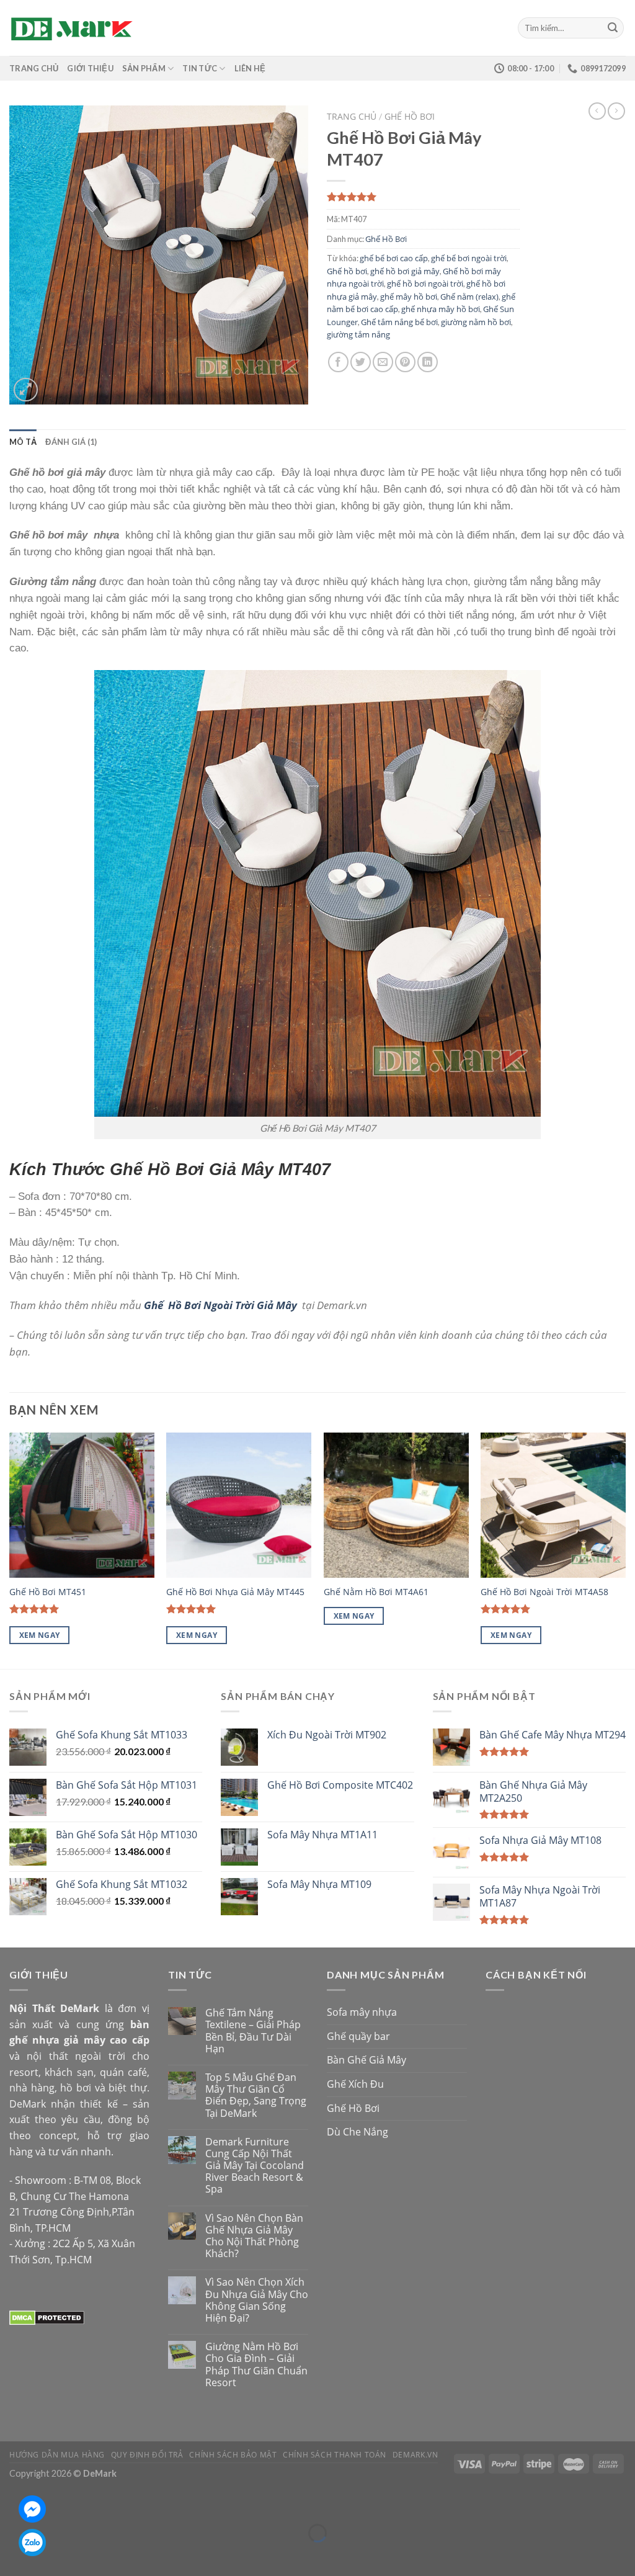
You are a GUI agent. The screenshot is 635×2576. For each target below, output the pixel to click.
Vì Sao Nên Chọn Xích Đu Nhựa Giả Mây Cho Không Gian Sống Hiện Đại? (257, 2300)
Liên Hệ (250, 68)
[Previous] (10, 1550)
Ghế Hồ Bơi (410, 116)
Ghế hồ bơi (347, 271)
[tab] (23, 442)
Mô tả (23, 442)
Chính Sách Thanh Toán (335, 2455)
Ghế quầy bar (358, 2036)
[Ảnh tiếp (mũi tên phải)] (46, 2555)
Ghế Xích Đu (355, 2084)
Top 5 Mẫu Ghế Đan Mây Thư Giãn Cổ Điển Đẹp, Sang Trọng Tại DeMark (256, 2095)
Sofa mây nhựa (362, 2012)
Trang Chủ (34, 68)
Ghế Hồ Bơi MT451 (48, 1592)
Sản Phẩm (144, 68)
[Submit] (613, 28)
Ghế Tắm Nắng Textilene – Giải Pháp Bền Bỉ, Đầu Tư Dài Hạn (253, 2031)
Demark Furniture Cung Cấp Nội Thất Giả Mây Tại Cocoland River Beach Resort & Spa (255, 2166)
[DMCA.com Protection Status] (47, 2317)
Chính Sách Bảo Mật (233, 2455)
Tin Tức (200, 68)
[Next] (625, 1550)
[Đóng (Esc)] (12, 2502)
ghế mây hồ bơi (409, 297)
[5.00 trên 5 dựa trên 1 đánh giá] (423, 197)
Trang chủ (352, 116)
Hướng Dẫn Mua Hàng (57, 2455)
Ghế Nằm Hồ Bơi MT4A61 (376, 1592)
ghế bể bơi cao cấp (394, 258)
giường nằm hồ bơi (476, 322)
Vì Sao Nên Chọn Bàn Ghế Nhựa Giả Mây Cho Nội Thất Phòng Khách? (254, 2236)
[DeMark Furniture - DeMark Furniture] (71, 28)
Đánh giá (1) (71, 442)
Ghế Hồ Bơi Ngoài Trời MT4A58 (544, 1592)
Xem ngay (40, 1635)
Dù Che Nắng (357, 2132)
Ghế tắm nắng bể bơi (399, 322)
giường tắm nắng (358, 334)
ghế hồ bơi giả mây (405, 271)
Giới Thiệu (90, 68)
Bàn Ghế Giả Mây (366, 2060)
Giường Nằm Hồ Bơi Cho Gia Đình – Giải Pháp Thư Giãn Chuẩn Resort (256, 2365)
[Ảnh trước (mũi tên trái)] (12, 2555)
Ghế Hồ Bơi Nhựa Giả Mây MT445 (235, 1592)
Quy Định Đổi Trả (147, 2455)
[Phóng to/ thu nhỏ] (46, 2502)
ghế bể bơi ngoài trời (469, 258)
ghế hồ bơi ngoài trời (425, 284)
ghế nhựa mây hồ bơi (441, 309)
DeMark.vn (415, 2455)
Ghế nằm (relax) (469, 297)
